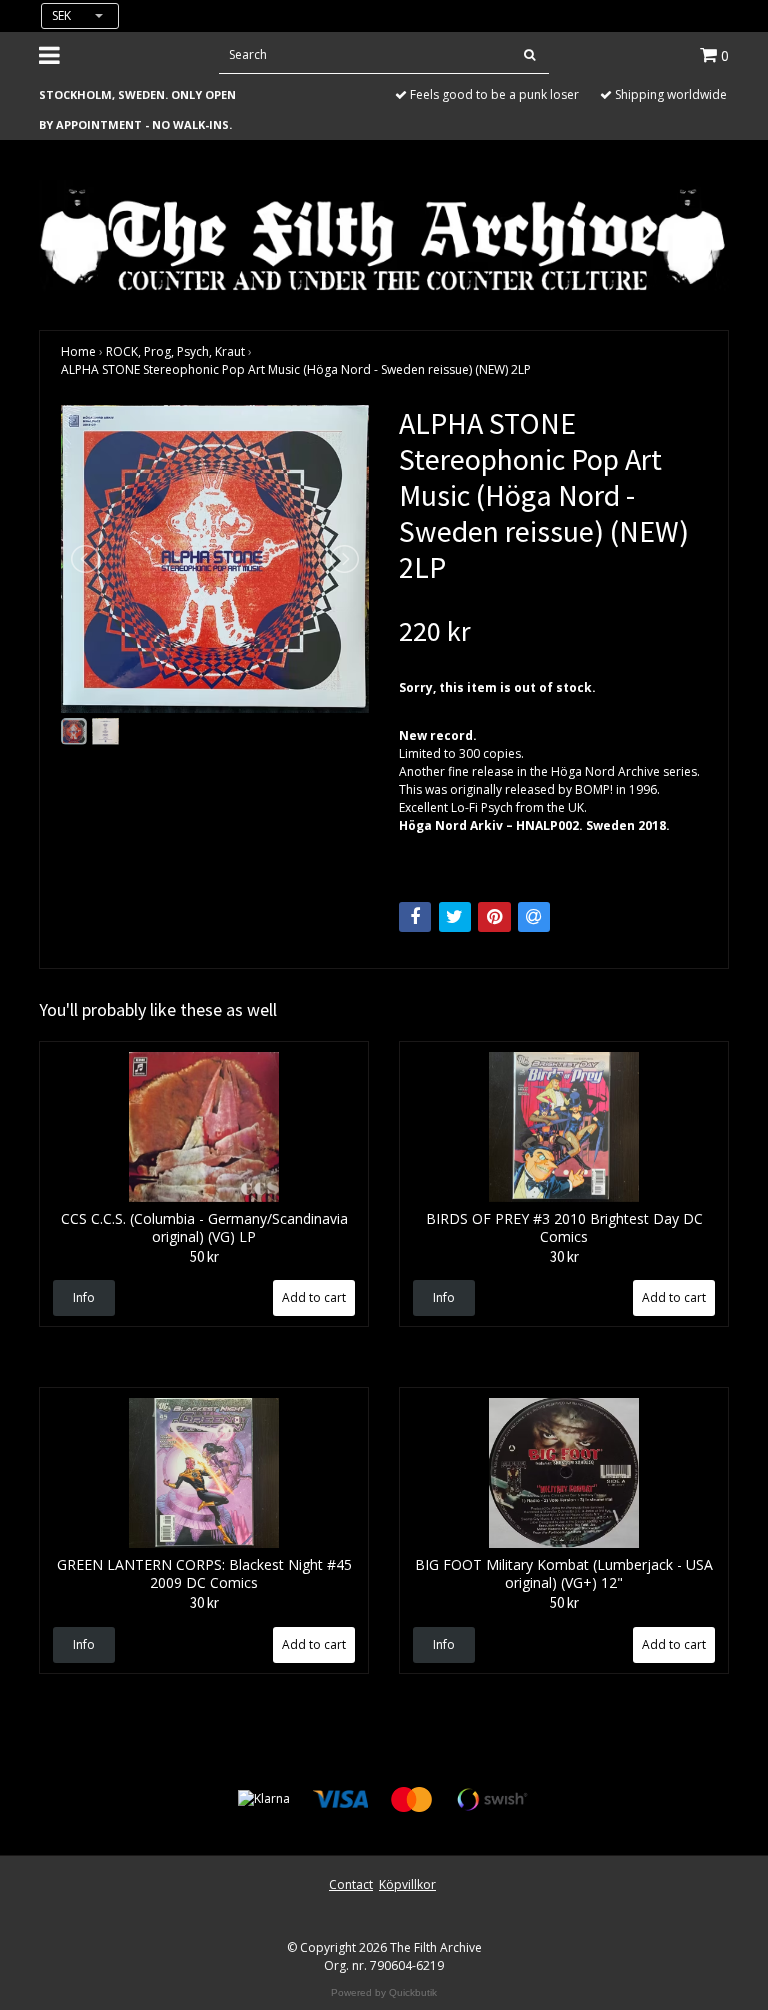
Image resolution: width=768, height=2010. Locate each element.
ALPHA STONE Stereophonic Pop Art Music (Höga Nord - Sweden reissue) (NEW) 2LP (296, 369)
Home (78, 351)
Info (84, 1297)
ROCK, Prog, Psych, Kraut (175, 351)
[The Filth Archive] (384, 237)
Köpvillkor (407, 1884)
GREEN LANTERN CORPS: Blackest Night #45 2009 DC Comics (204, 1573)
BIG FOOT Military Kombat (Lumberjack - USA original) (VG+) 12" (564, 1573)
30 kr (564, 1256)
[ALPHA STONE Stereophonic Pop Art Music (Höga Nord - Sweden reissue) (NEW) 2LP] (215, 559)
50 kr (204, 1256)
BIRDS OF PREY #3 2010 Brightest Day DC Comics (564, 1227)
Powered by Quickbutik (384, 1992)
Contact (351, 1884)
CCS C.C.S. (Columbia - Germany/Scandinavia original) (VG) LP (204, 1227)
